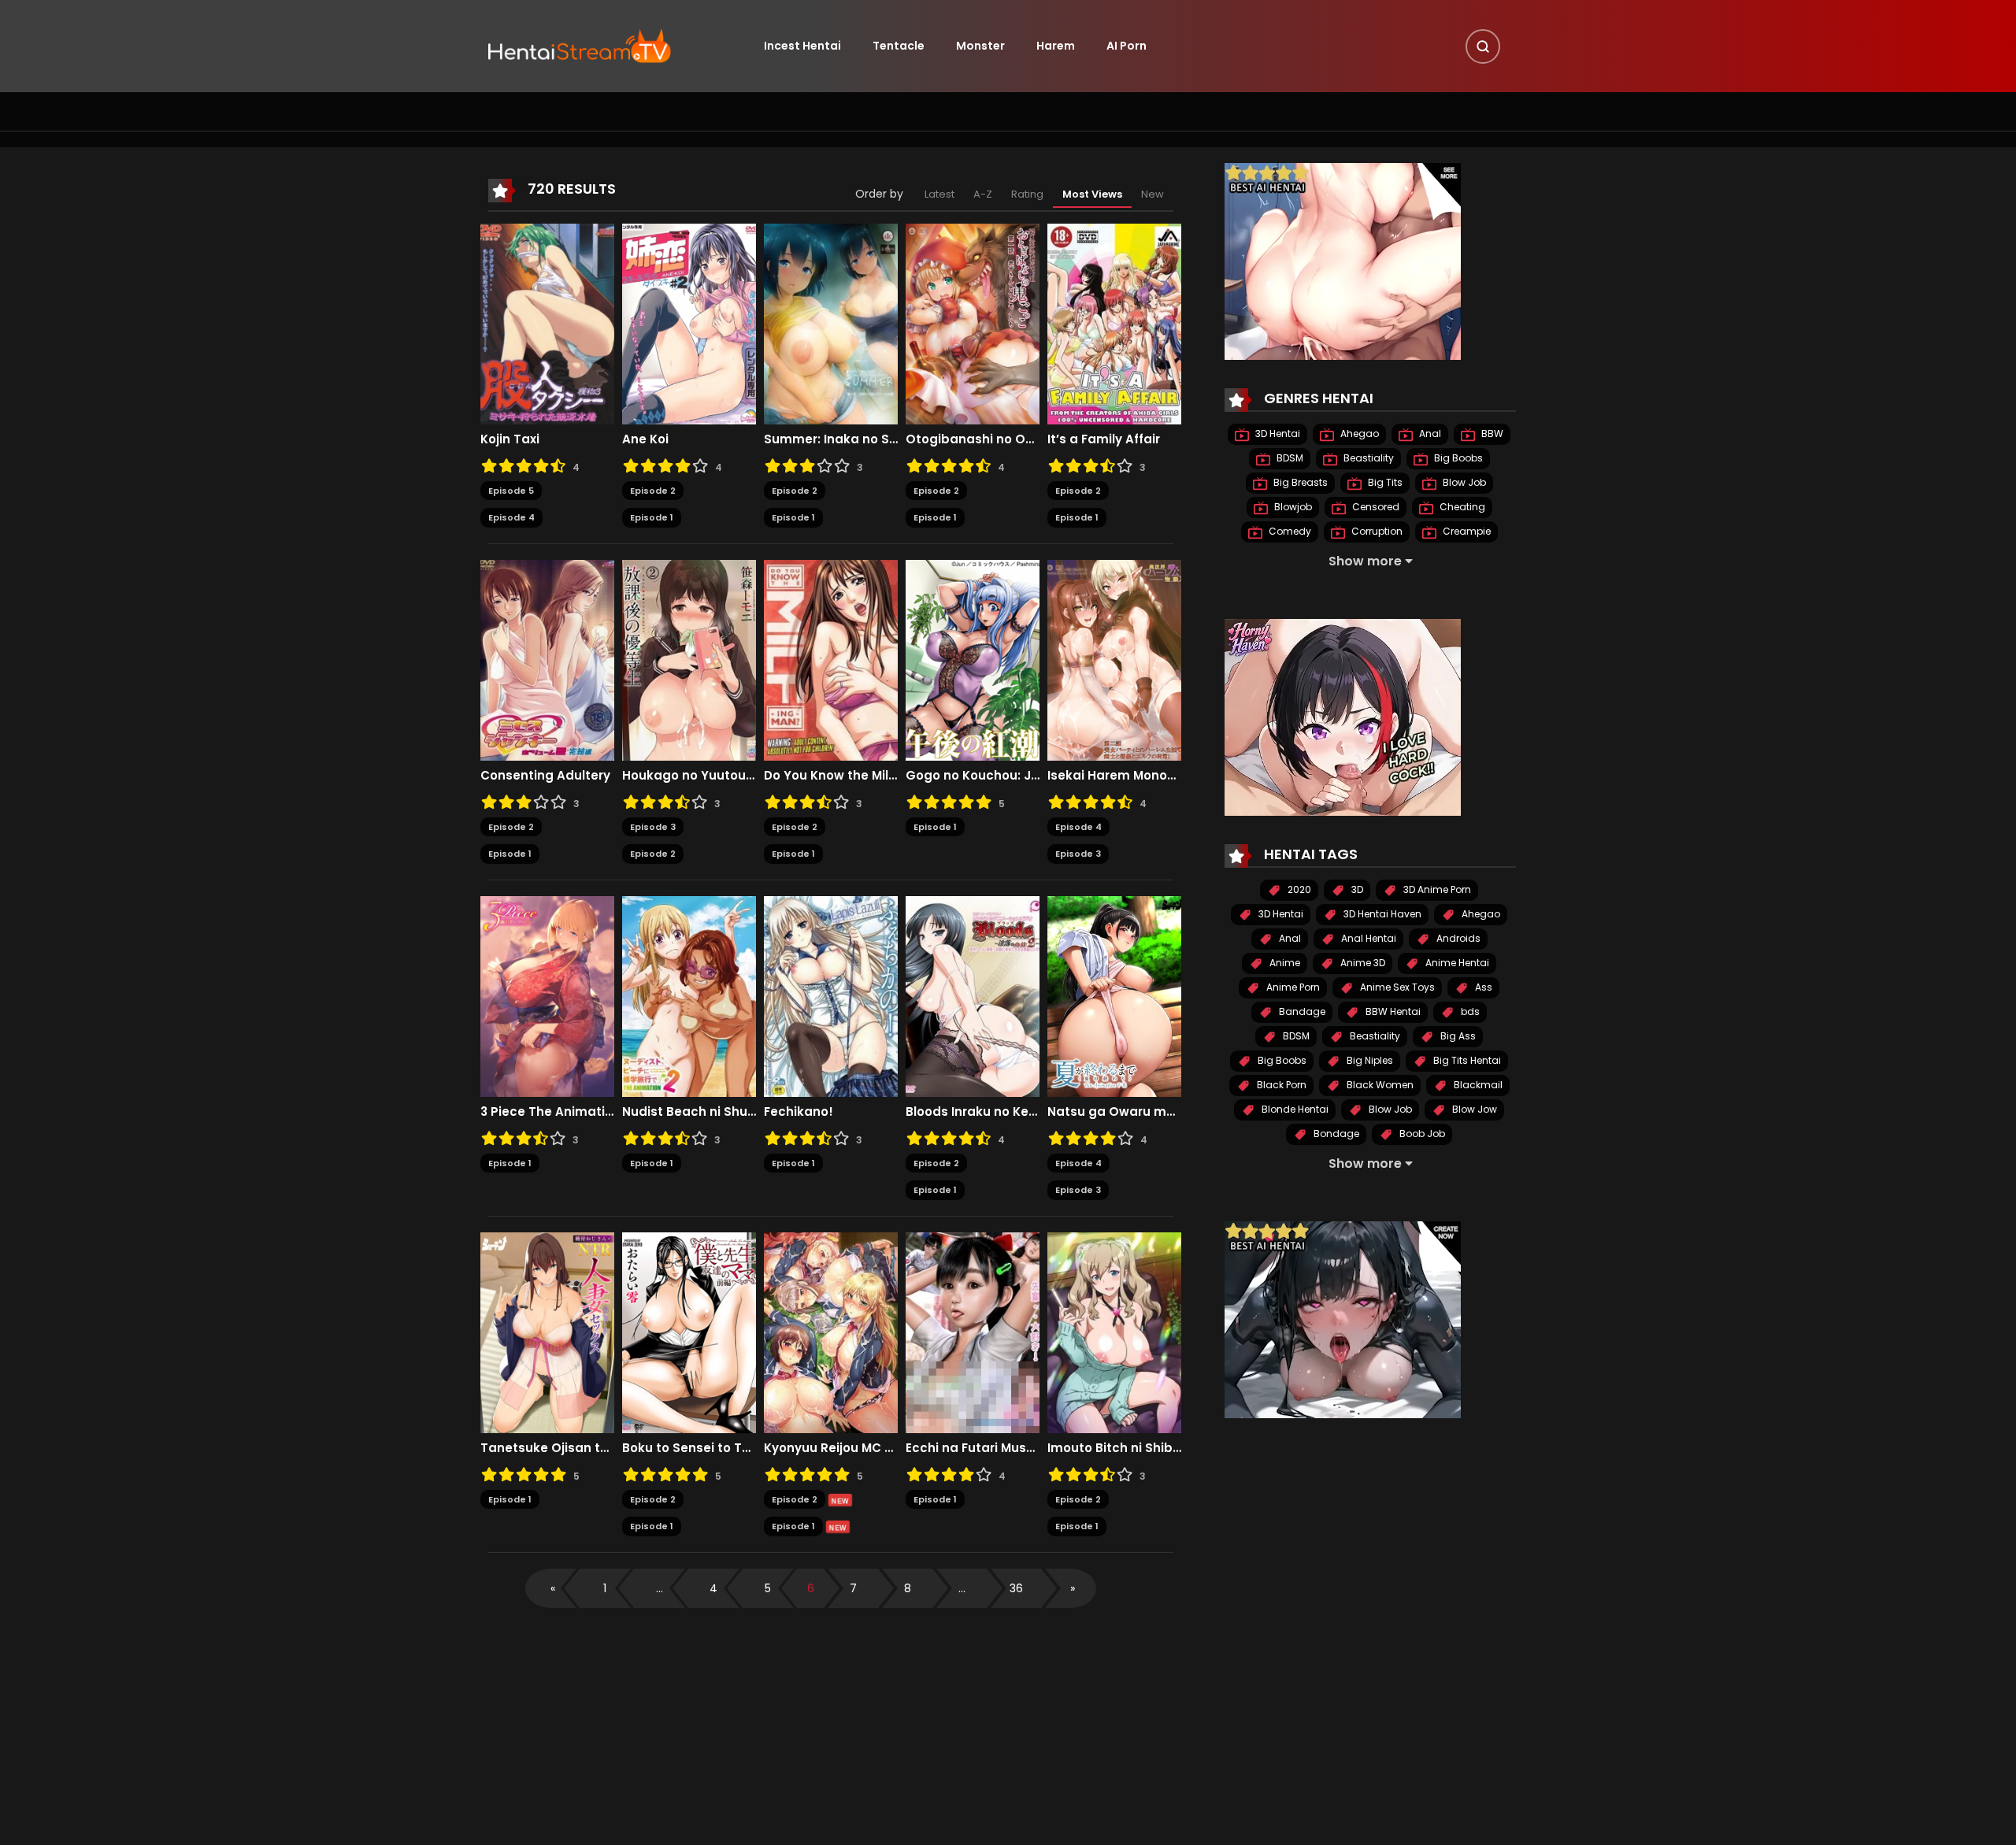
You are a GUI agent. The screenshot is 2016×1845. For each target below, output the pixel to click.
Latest (939, 194)
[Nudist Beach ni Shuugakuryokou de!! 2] (689, 995)
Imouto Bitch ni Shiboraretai (1114, 1448)
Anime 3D (1362, 963)
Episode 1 (652, 517)
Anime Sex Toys (1396, 987)
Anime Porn (1292, 987)
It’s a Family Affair (1104, 439)
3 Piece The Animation (547, 1112)
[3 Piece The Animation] (547, 995)
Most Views (1092, 194)
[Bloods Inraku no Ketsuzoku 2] (973, 995)
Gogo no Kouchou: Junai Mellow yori (973, 776)
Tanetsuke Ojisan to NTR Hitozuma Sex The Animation (547, 1448)
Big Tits (1384, 482)
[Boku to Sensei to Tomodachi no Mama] (689, 1332)
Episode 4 (511, 517)
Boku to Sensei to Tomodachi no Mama (689, 1448)
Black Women (1379, 1085)
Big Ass (1457, 1036)
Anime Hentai (1456, 963)
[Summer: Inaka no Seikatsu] (831, 323)
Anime (1284, 963)
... (660, 1588)
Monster (980, 46)
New (1153, 194)
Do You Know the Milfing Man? (831, 776)
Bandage (1301, 1011)
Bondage (1335, 1134)
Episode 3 (653, 827)
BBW (1491, 433)
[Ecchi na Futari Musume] (973, 1332)
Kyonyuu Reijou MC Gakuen (831, 1448)
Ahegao (1358, 433)
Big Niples (1369, 1060)
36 (1016, 1588)
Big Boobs (1457, 458)
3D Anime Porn (1436, 889)
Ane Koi (645, 439)
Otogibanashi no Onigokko (973, 439)
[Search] (1483, 46)
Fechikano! (799, 1112)
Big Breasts (1299, 482)
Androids (1457, 938)
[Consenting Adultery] (547, 659)
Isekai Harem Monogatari (1114, 776)
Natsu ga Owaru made (1114, 1112)
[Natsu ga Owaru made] (1114, 995)
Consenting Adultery (545, 776)
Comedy (1289, 531)
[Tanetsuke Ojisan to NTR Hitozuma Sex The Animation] (547, 1332)
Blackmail (1477, 1085)
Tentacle (899, 46)
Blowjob (1292, 507)
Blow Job (1463, 482)
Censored (1375, 507)
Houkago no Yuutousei (689, 776)
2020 (1298, 889)
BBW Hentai (1392, 1011)
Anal (1429, 433)
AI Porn (1127, 46)
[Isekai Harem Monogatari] (1114, 659)
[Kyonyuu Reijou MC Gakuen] (831, 1332)
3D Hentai (1277, 433)
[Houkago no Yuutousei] (689, 659)
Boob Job (1421, 1134)
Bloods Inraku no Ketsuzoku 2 (973, 1112)
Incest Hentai (802, 46)
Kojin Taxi (510, 439)
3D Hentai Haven (1381, 914)
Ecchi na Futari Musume (973, 1448)
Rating (1027, 194)
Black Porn (1280, 1085)
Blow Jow (1473, 1109)
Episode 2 (653, 491)
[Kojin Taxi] (547, 323)
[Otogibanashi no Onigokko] (973, 323)
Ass (1482, 987)
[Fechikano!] (831, 995)
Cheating (1461, 507)
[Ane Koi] (689, 323)
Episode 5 (511, 491)
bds (1469, 1011)
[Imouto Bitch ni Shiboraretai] (1114, 1332)
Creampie (1466, 531)
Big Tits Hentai (1466, 1060)
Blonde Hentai (1294, 1109)
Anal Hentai (1367, 938)
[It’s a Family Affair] (1114, 323)
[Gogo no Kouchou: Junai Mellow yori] (973, 659)
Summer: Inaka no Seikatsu (831, 439)
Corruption (1376, 531)
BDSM (1289, 458)
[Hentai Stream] (580, 45)
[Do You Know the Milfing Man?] (831, 659)
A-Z (983, 194)
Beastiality (1367, 458)
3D (1356, 889)
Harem (1056, 46)
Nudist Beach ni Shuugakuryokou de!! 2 (689, 1112)
